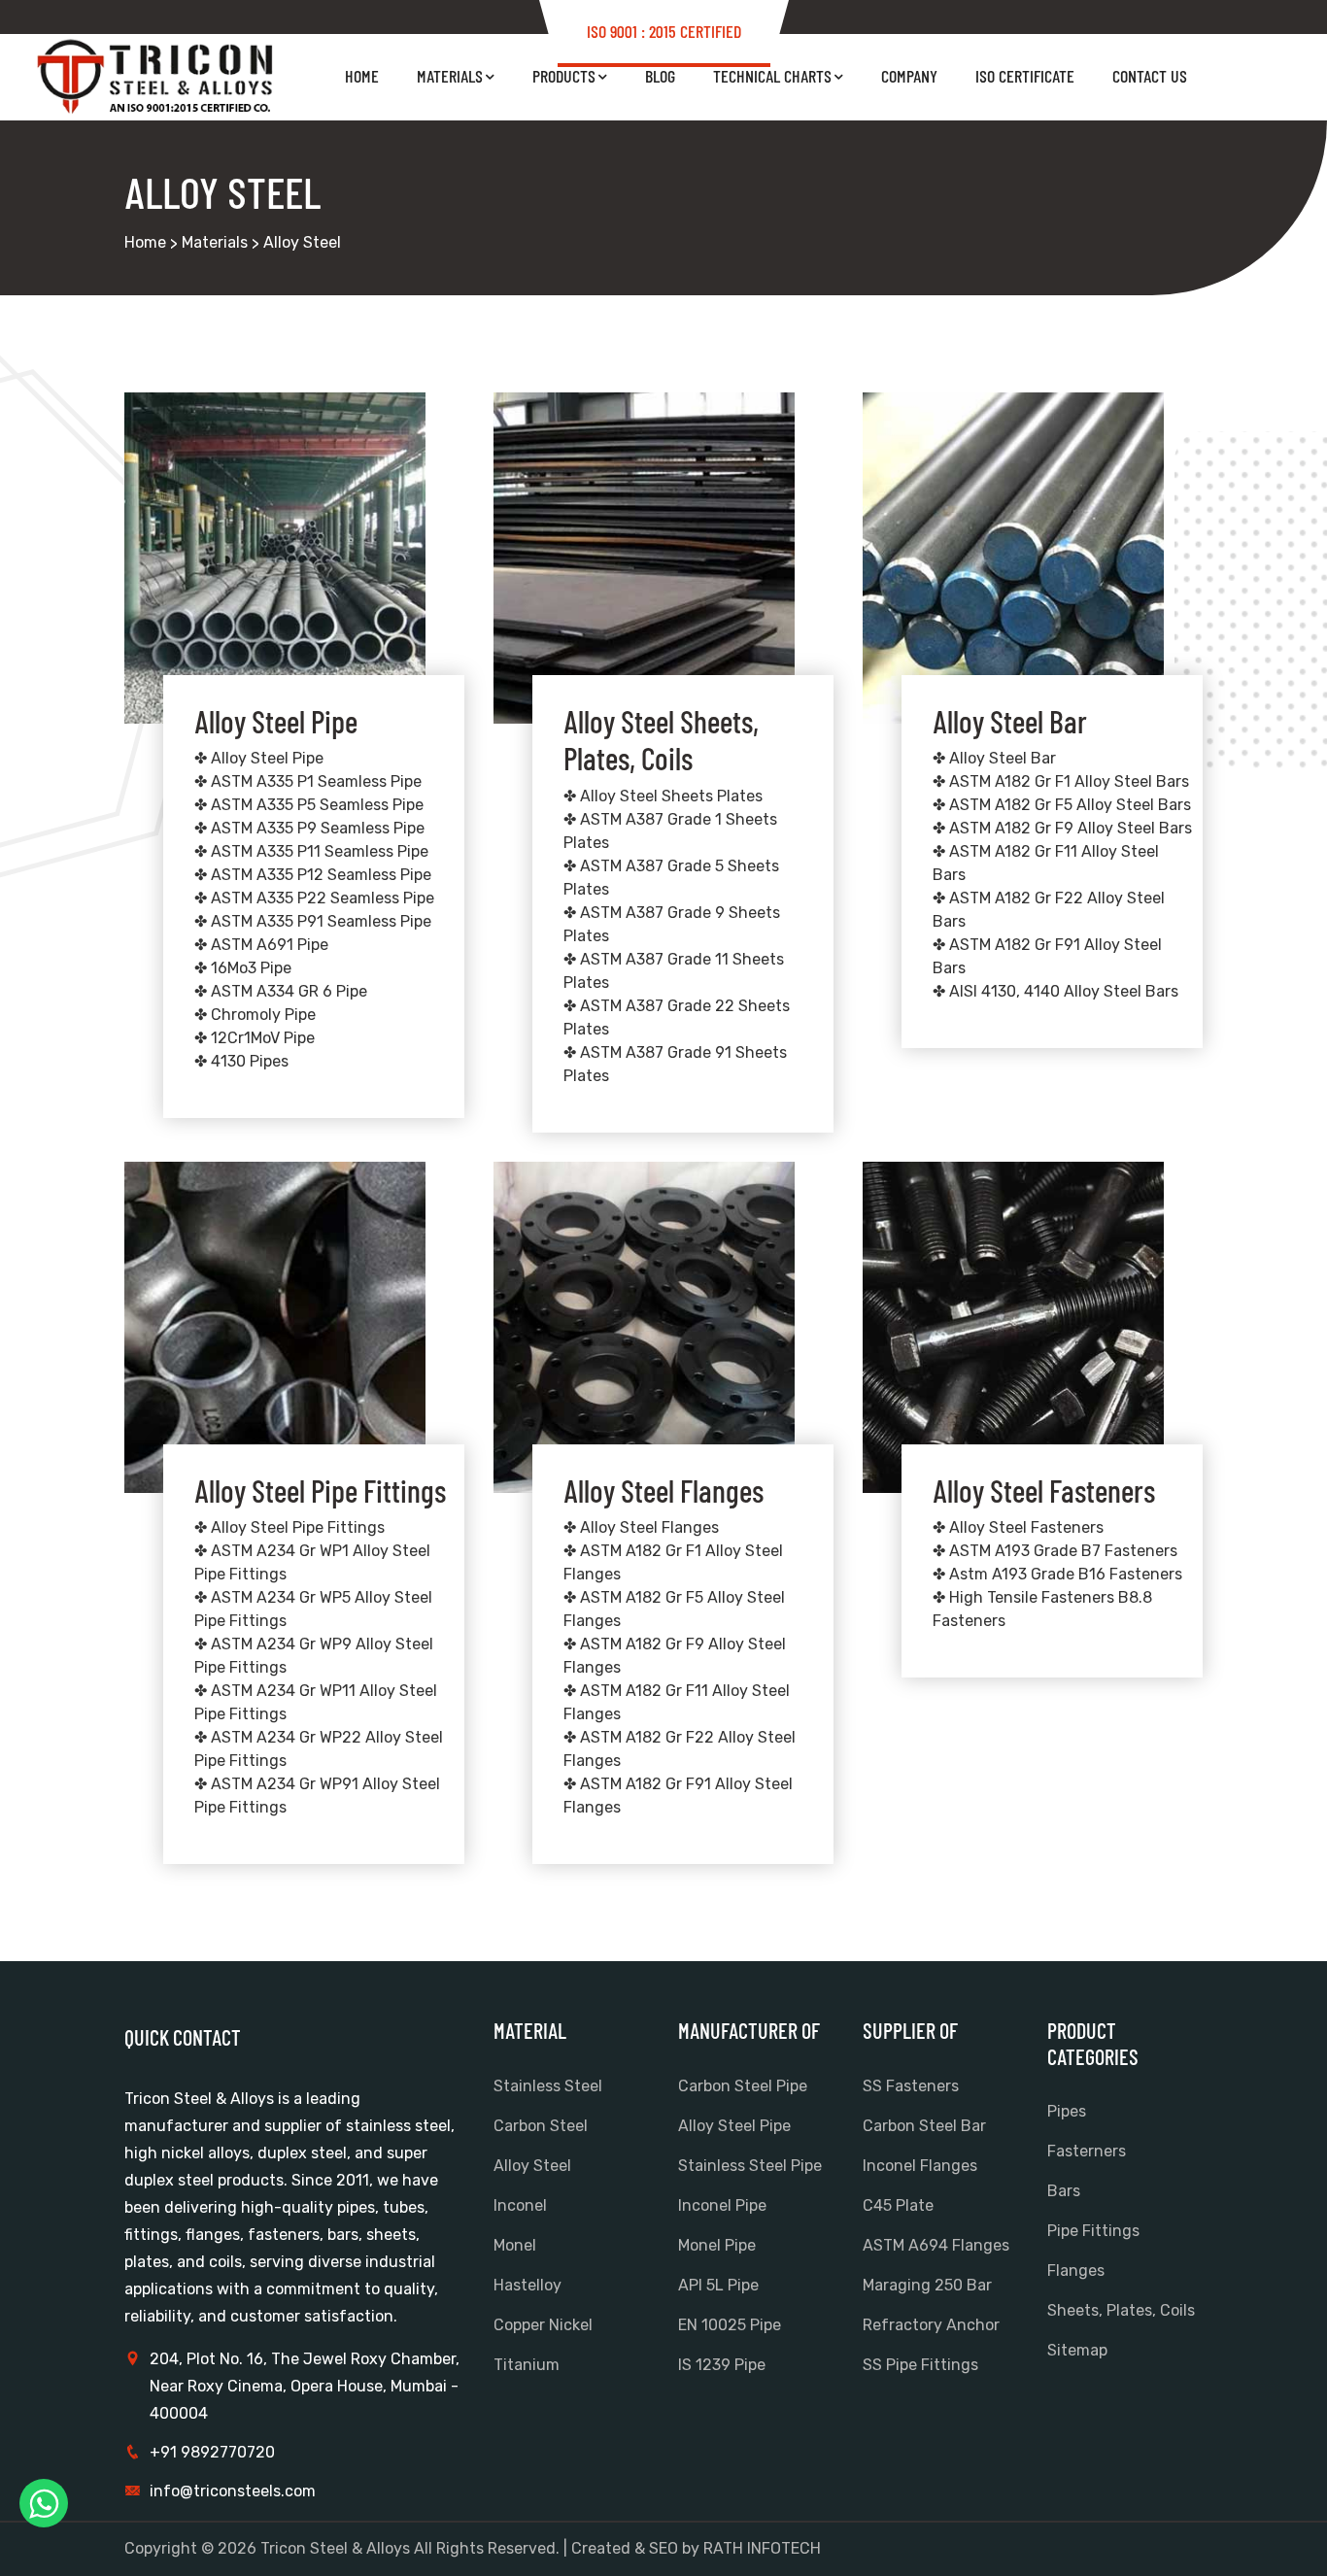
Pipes (1067, 2111)
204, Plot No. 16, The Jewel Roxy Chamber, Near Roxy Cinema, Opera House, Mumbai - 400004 (305, 2386)
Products (564, 76)
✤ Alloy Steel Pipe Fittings (289, 1527)
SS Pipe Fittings (920, 2365)
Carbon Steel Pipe (743, 2086)
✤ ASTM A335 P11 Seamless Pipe (311, 851)
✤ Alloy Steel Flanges (641, 1527)
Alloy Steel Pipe (734, 2126)
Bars (1064, 2191)
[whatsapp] (44, 2503)
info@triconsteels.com (233, 2491)
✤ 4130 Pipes (241, 1061)
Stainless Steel (548, 2086)
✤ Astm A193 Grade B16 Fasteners (1057, 1574)
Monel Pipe (717, 2245)
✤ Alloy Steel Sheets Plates (663, 796)
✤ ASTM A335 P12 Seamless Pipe (313, 875)
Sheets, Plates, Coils (1121, 2310)
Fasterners (1087, 2151)
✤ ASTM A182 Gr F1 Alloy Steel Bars (1061, 781)
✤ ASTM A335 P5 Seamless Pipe (309, 805)
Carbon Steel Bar (924, 2126)
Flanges (1076, 2271)
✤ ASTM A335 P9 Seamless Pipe (309, 828)
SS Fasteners (911, 2086)
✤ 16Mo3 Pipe (243, 968)
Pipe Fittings (1093, 2231)
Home (362, 76)
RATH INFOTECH (762, 2548)
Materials (450, 76)
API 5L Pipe (718, 2285)
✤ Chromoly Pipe (255, 1015)
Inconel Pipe (722, 2205)
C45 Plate (898, 2205)
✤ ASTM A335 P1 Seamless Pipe (308, 781)
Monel (515, 2245)
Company (909, 76)
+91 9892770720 (212, 2452)
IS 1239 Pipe (722, 2365)
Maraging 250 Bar (927, 2285)
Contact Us (1150, 76)
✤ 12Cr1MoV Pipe (255, 1038)
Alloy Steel (532, 2166)
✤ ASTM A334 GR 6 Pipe (281, 991)
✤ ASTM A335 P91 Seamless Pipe (313, 921)
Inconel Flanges (920, 2166)
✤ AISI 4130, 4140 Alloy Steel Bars (1055, 991)
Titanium (527, 2365)
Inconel (520, 2205)
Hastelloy (527, 2285)
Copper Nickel (543, 2325)
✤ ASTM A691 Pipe (261, 945)
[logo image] (158, 77)
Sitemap (1077, 2350)
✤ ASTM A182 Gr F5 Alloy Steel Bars (1062, 805)
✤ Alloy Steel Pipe (259, 758)
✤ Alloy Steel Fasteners (1018, 1527)
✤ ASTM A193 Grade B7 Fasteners (1055, 1551)
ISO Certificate (1025, 76)
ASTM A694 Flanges (936, 2245)
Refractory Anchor (931, 2325)
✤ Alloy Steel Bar (994, 758)
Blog (660, 76)
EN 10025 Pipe (730, 2325)
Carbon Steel (541, 2126)
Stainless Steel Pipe (750, 2166)
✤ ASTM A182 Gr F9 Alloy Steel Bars (1062, 828)
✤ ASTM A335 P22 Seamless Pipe (314, 898)
